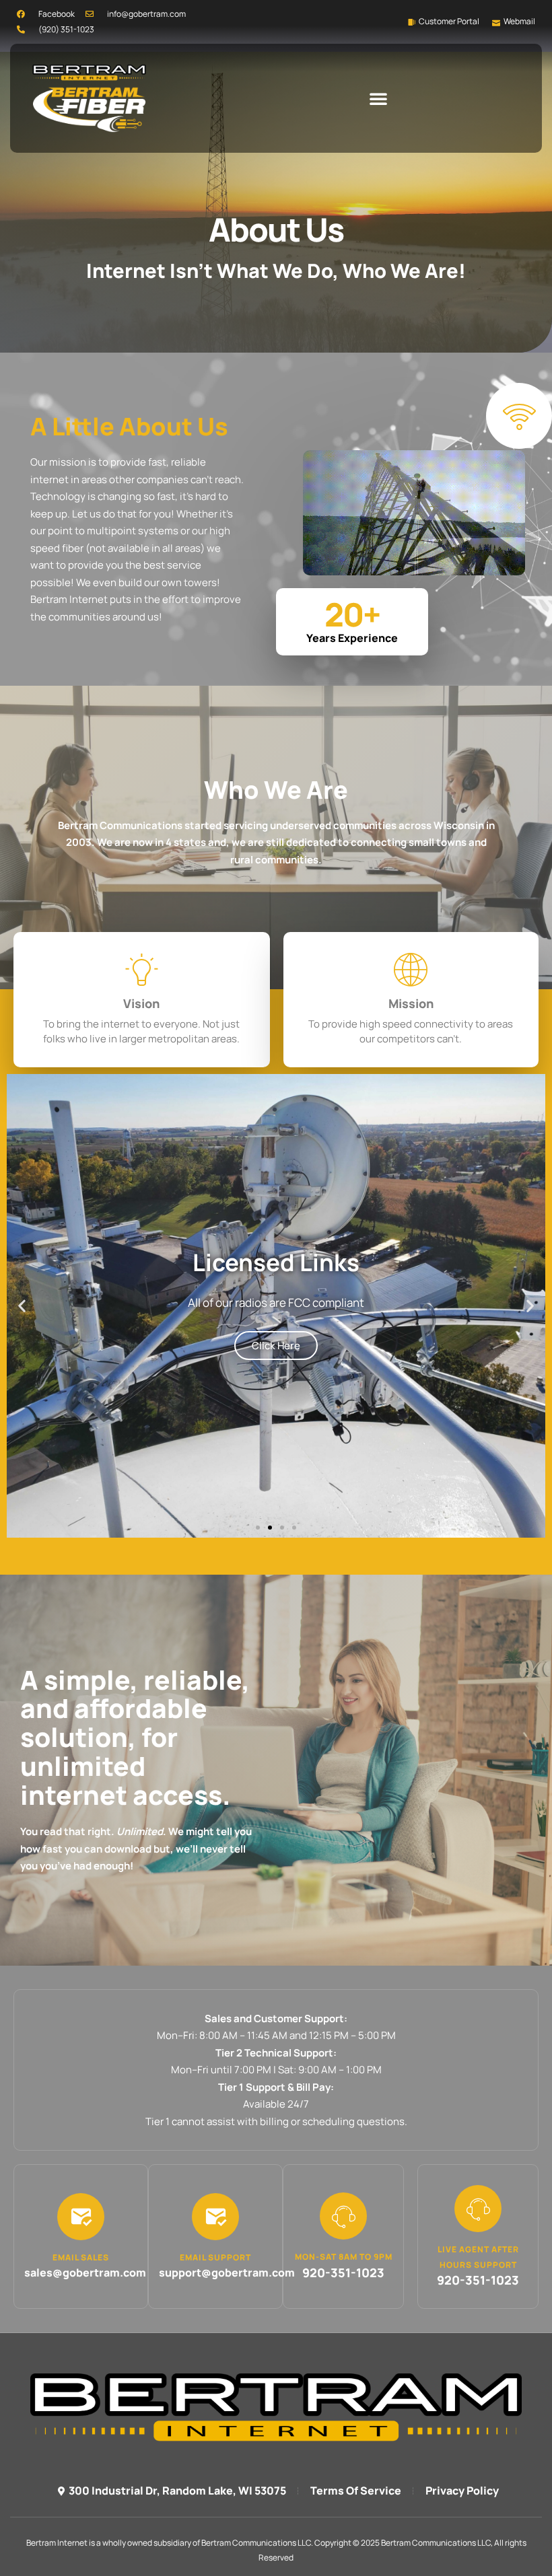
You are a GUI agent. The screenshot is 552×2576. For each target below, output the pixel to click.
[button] (378, 98)
